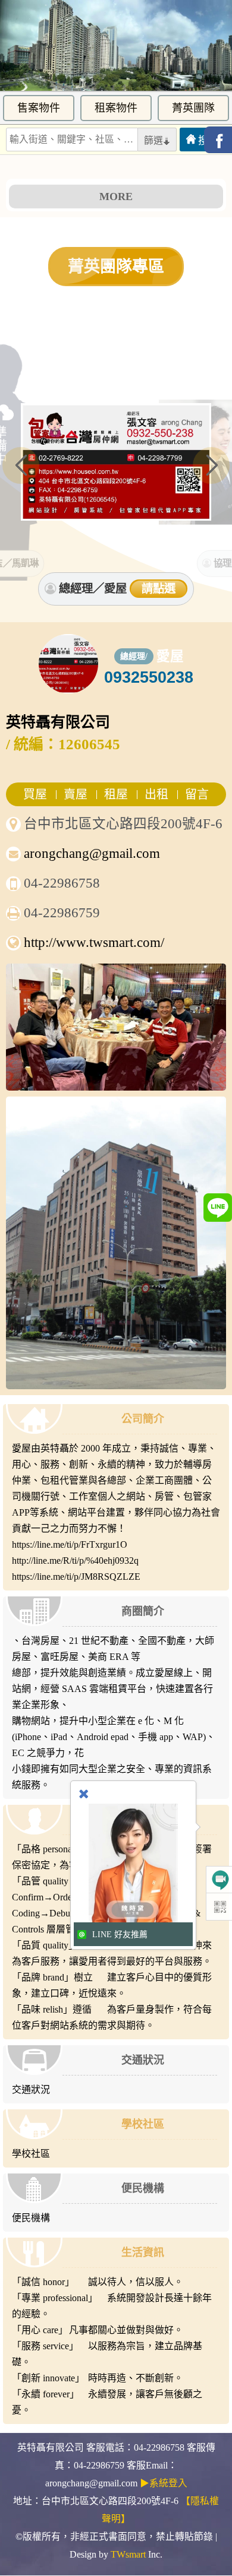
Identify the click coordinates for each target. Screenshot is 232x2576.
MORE (116, 197)
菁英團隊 (193, 108)
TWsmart (128, 2554)
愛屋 (170, 656)
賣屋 (76, 794)
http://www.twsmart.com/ (94, 942)
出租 (156, 794)
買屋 (35, 794)
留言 (197, 794)
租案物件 (116, 108)
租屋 (116, 794)
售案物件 (39, 108)
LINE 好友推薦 (120, 1935)
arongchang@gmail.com (92, 853)
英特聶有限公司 (58, 722)
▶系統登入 (164, 2483)
